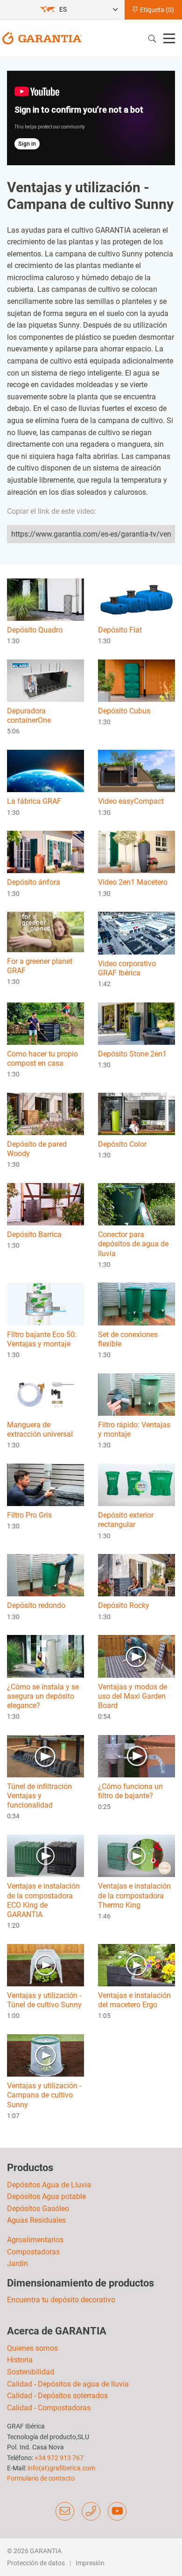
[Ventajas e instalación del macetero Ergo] (136, 1965)
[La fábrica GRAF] (45, 770)
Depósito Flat (120, 630)
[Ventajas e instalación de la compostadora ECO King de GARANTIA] (45, 1855)
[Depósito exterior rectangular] (136, 1484)
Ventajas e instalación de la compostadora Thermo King (134, 1895)
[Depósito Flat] (136, 599)
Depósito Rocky (124, 1605)
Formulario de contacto (41, 2478)
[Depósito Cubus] (136, 680)
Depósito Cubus (124, 711)
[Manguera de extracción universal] (45, 1394)
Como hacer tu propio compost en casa (42, 1059)
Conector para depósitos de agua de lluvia (133, 1244)
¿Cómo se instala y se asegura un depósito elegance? (43, 1696)
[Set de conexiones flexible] (136, 1303)
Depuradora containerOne (29, 716)
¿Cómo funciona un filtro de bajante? (130, 1791)
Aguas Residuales (36, 2220)
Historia (20, 2360)
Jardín (17, 2263)
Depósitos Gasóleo (38, 2209)
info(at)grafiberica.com (61, 2468)
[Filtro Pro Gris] (45, 1484)
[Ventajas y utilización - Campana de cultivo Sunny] (45, 2055)
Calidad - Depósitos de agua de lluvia (68, 2384)
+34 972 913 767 (59, 2458)
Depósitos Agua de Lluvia (49, 2185)
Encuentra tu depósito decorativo (61, 2300)
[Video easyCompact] (136, 770)
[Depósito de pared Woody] (45, 1113)
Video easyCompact (131, 801)
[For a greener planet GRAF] (45, 932)
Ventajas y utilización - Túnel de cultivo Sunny (44, 2000)
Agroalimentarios (35, 2240)
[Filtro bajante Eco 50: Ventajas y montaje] (45, 1303)
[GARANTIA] (42, 37)
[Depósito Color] (136, 1113)
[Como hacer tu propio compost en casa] (45, 1023)
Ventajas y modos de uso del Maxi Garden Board (133, 1696)
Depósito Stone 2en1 (132, 1054)
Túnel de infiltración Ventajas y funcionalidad (39, 1796)
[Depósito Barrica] (45, 1204)
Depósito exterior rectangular (126, 1520)
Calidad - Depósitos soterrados (57, 2396)
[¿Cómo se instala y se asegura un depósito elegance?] (45, 1656)
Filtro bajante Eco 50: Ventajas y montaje (42, 1339)
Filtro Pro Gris (29, 1515)
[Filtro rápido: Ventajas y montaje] (136, 1394)
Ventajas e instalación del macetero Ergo (134, 2000)
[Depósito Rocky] (136, 1575)
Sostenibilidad (31, 2372)
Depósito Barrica (34, 1234)
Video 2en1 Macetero (133, 882)
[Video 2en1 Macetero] (136, 851)
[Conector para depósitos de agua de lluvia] (136, 1204)
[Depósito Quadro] (45, 599)
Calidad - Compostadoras (49, 2408)
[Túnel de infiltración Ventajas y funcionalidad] (45, 1756)
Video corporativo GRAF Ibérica (127, 968)
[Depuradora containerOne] (45, 680)
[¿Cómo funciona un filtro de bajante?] (136, 1756)
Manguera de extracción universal (40, 1429)
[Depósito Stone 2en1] (136, 1023)
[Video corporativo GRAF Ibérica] (136, 932)
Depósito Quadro (35, 630)
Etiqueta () (156, 10)
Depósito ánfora (34, 882)
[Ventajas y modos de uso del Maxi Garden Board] (136, 1656)
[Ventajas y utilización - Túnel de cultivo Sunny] (45, 1965)
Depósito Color (122, 1144)
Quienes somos (32, 2348)
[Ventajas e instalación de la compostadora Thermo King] (136, 1855)
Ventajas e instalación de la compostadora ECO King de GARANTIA (43, 1900)
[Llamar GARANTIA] (91, 2511)
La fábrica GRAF (34, 801)
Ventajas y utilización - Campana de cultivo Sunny (44, 2095)
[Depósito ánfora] (45, 851)
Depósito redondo (36, 1605)
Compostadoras (33, 2252)
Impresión (90, 2563)
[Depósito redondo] (45, 1575)
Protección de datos (36, 2563)
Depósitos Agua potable (46, 2196)
